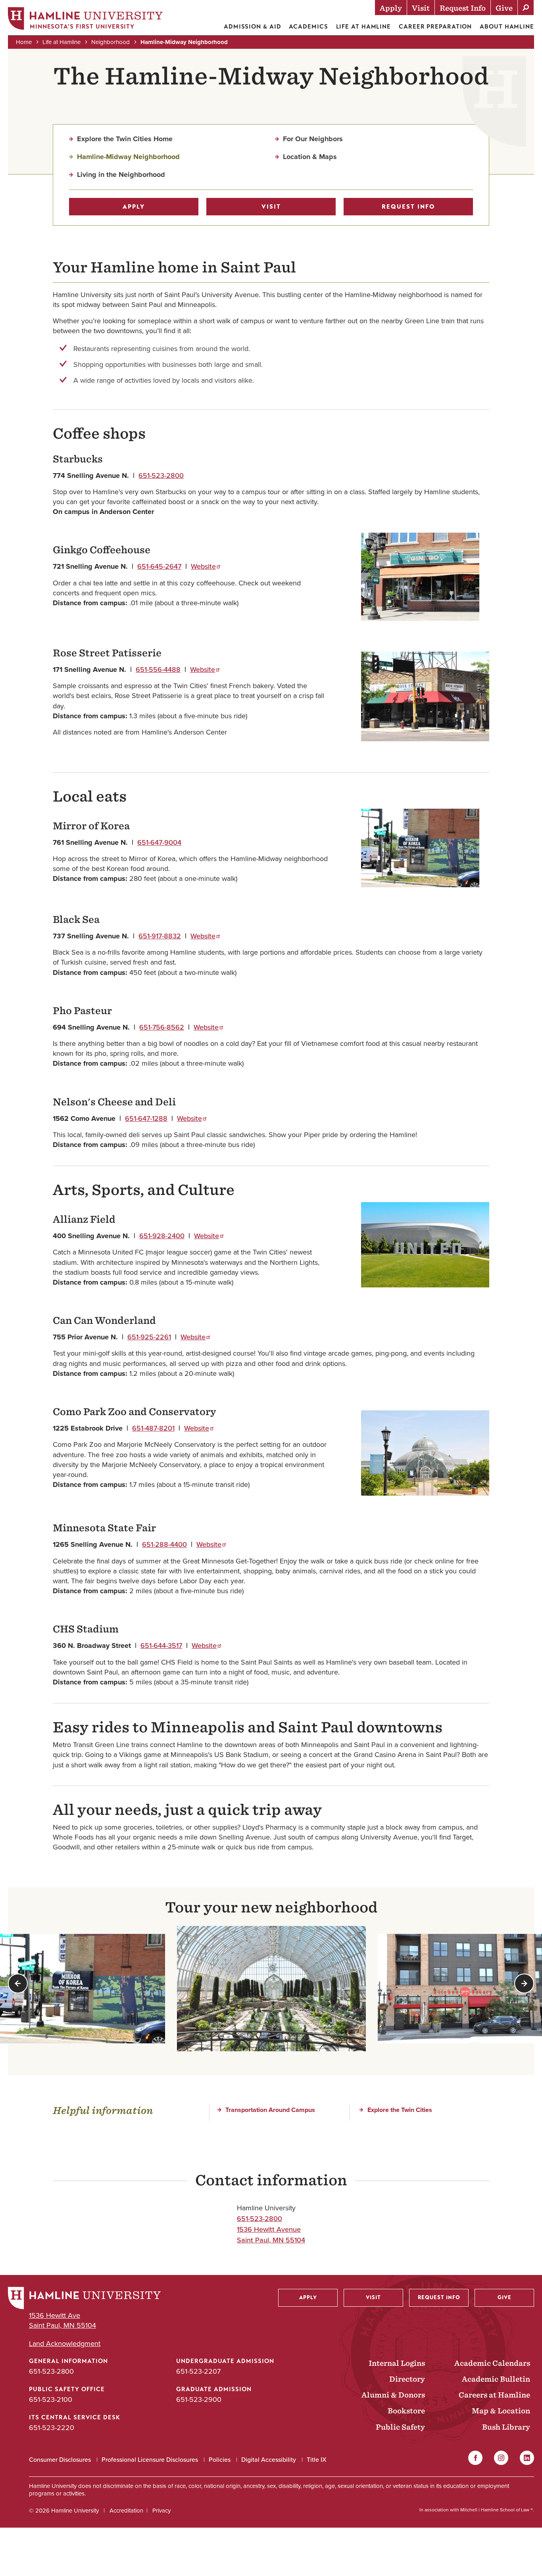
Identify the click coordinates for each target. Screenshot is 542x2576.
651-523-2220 (52, 2427)
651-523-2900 (199, 2399)
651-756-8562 (162, 1027)
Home (24, 42)
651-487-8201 (153, 1428)
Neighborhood (111, 42)
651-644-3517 (161, 1645)
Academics (308, 27)
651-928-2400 (162, 1236)
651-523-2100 (51, 2399)
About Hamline (507, 27)
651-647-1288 (146, 1118)
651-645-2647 (159, 566)
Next (524, 1983)
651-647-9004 (159, 842)
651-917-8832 (160, 936)
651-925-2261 (149, 1337)
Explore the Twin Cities (400, 2110)
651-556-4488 (158, 669)
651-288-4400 (164, 1544)
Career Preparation (435, 27)
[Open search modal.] (526, 8)
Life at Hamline (364, 27)
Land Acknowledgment (65, 2343)
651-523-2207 (198, 2371)
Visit (271, 207)
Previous (18, 1983)
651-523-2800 (161, 475)
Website (203, 566)
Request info (408, 207)
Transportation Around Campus (270, 2110)
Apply (134, 207)
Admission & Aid (253, 27)
